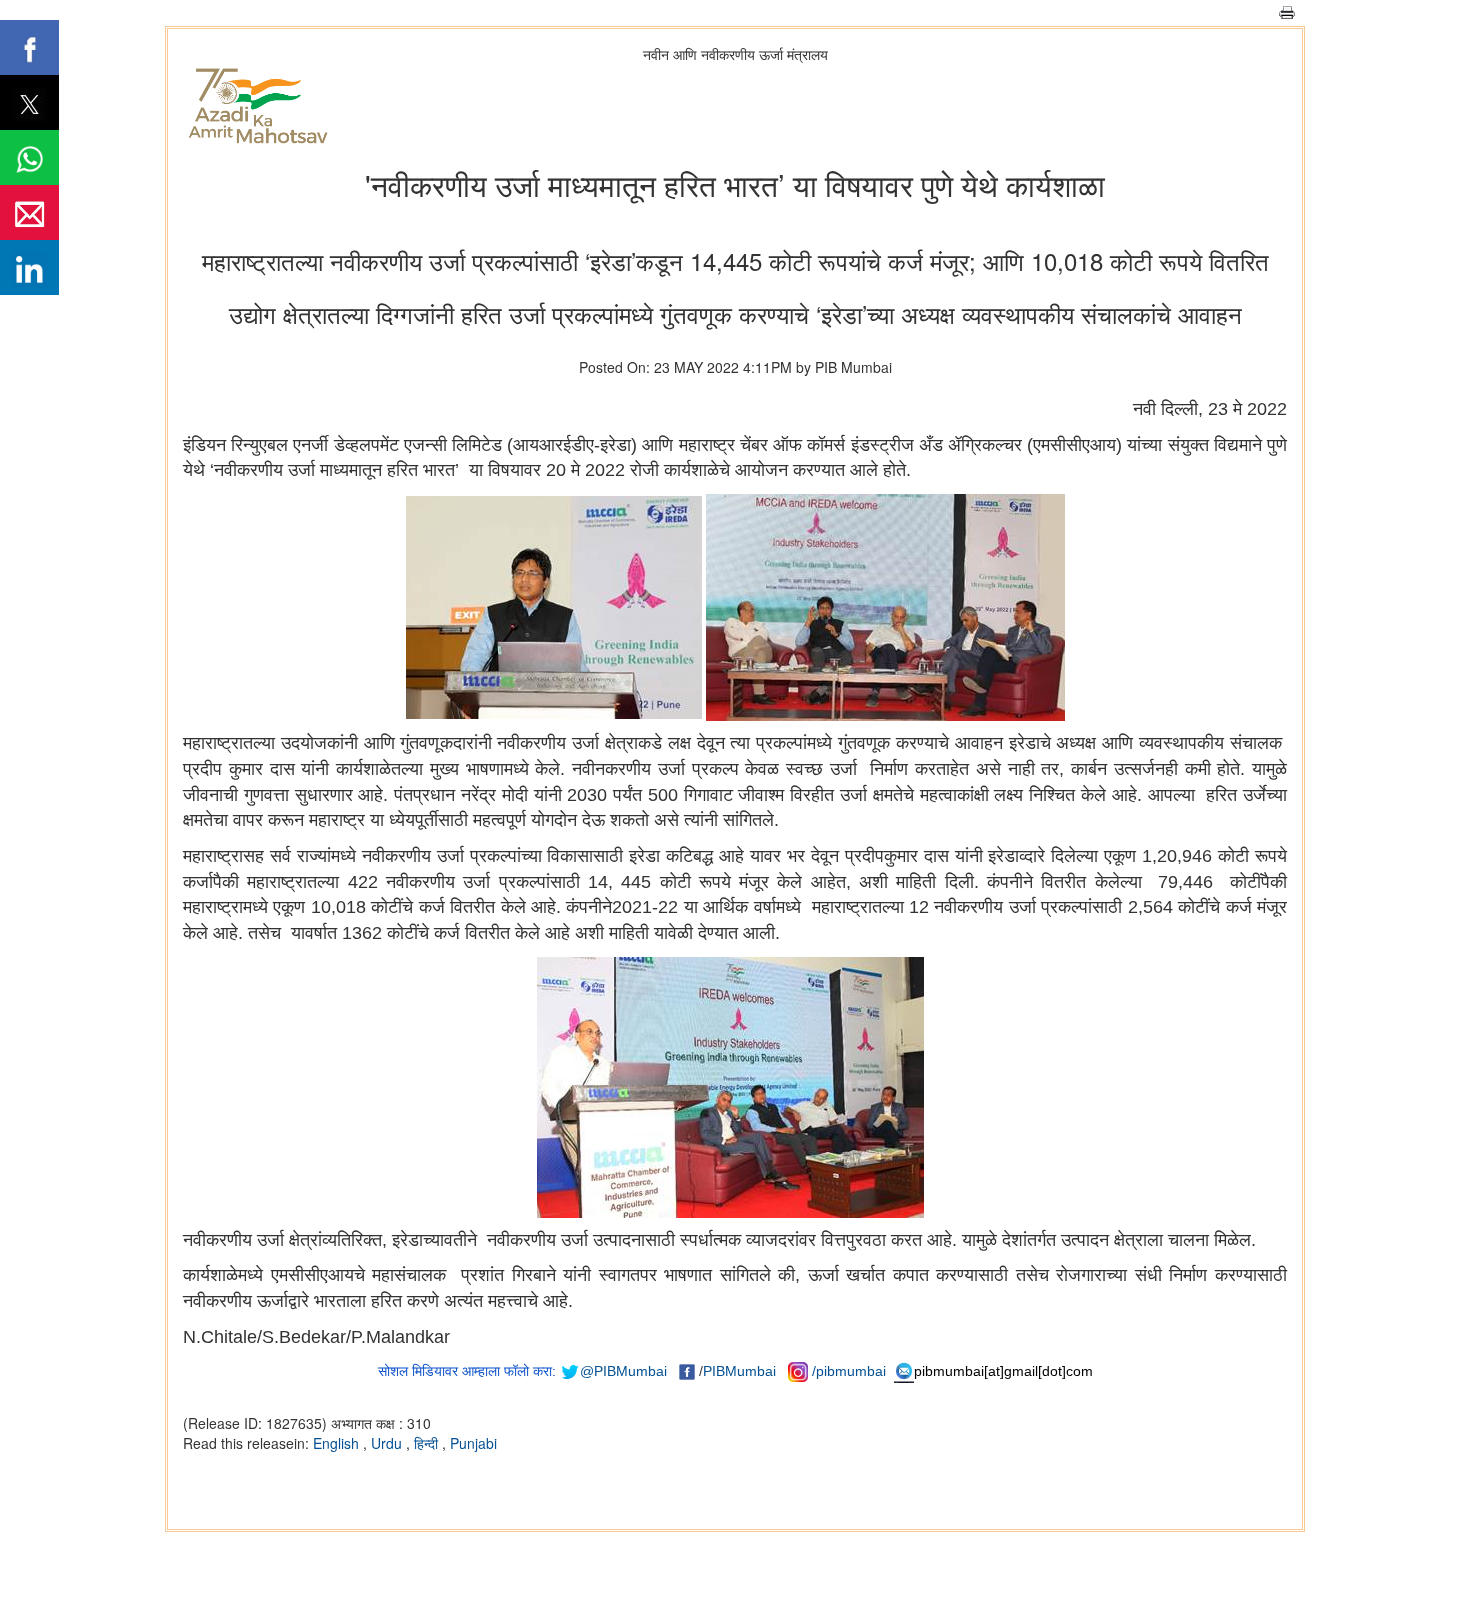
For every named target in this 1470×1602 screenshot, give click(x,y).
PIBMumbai (739, 1371)
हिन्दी (428, 1443)
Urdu (388, 1443)
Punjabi (473, 1443)
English (338, 1443)
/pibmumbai (849, 1371)
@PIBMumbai (623, 1371)
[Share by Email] (29, 212)
